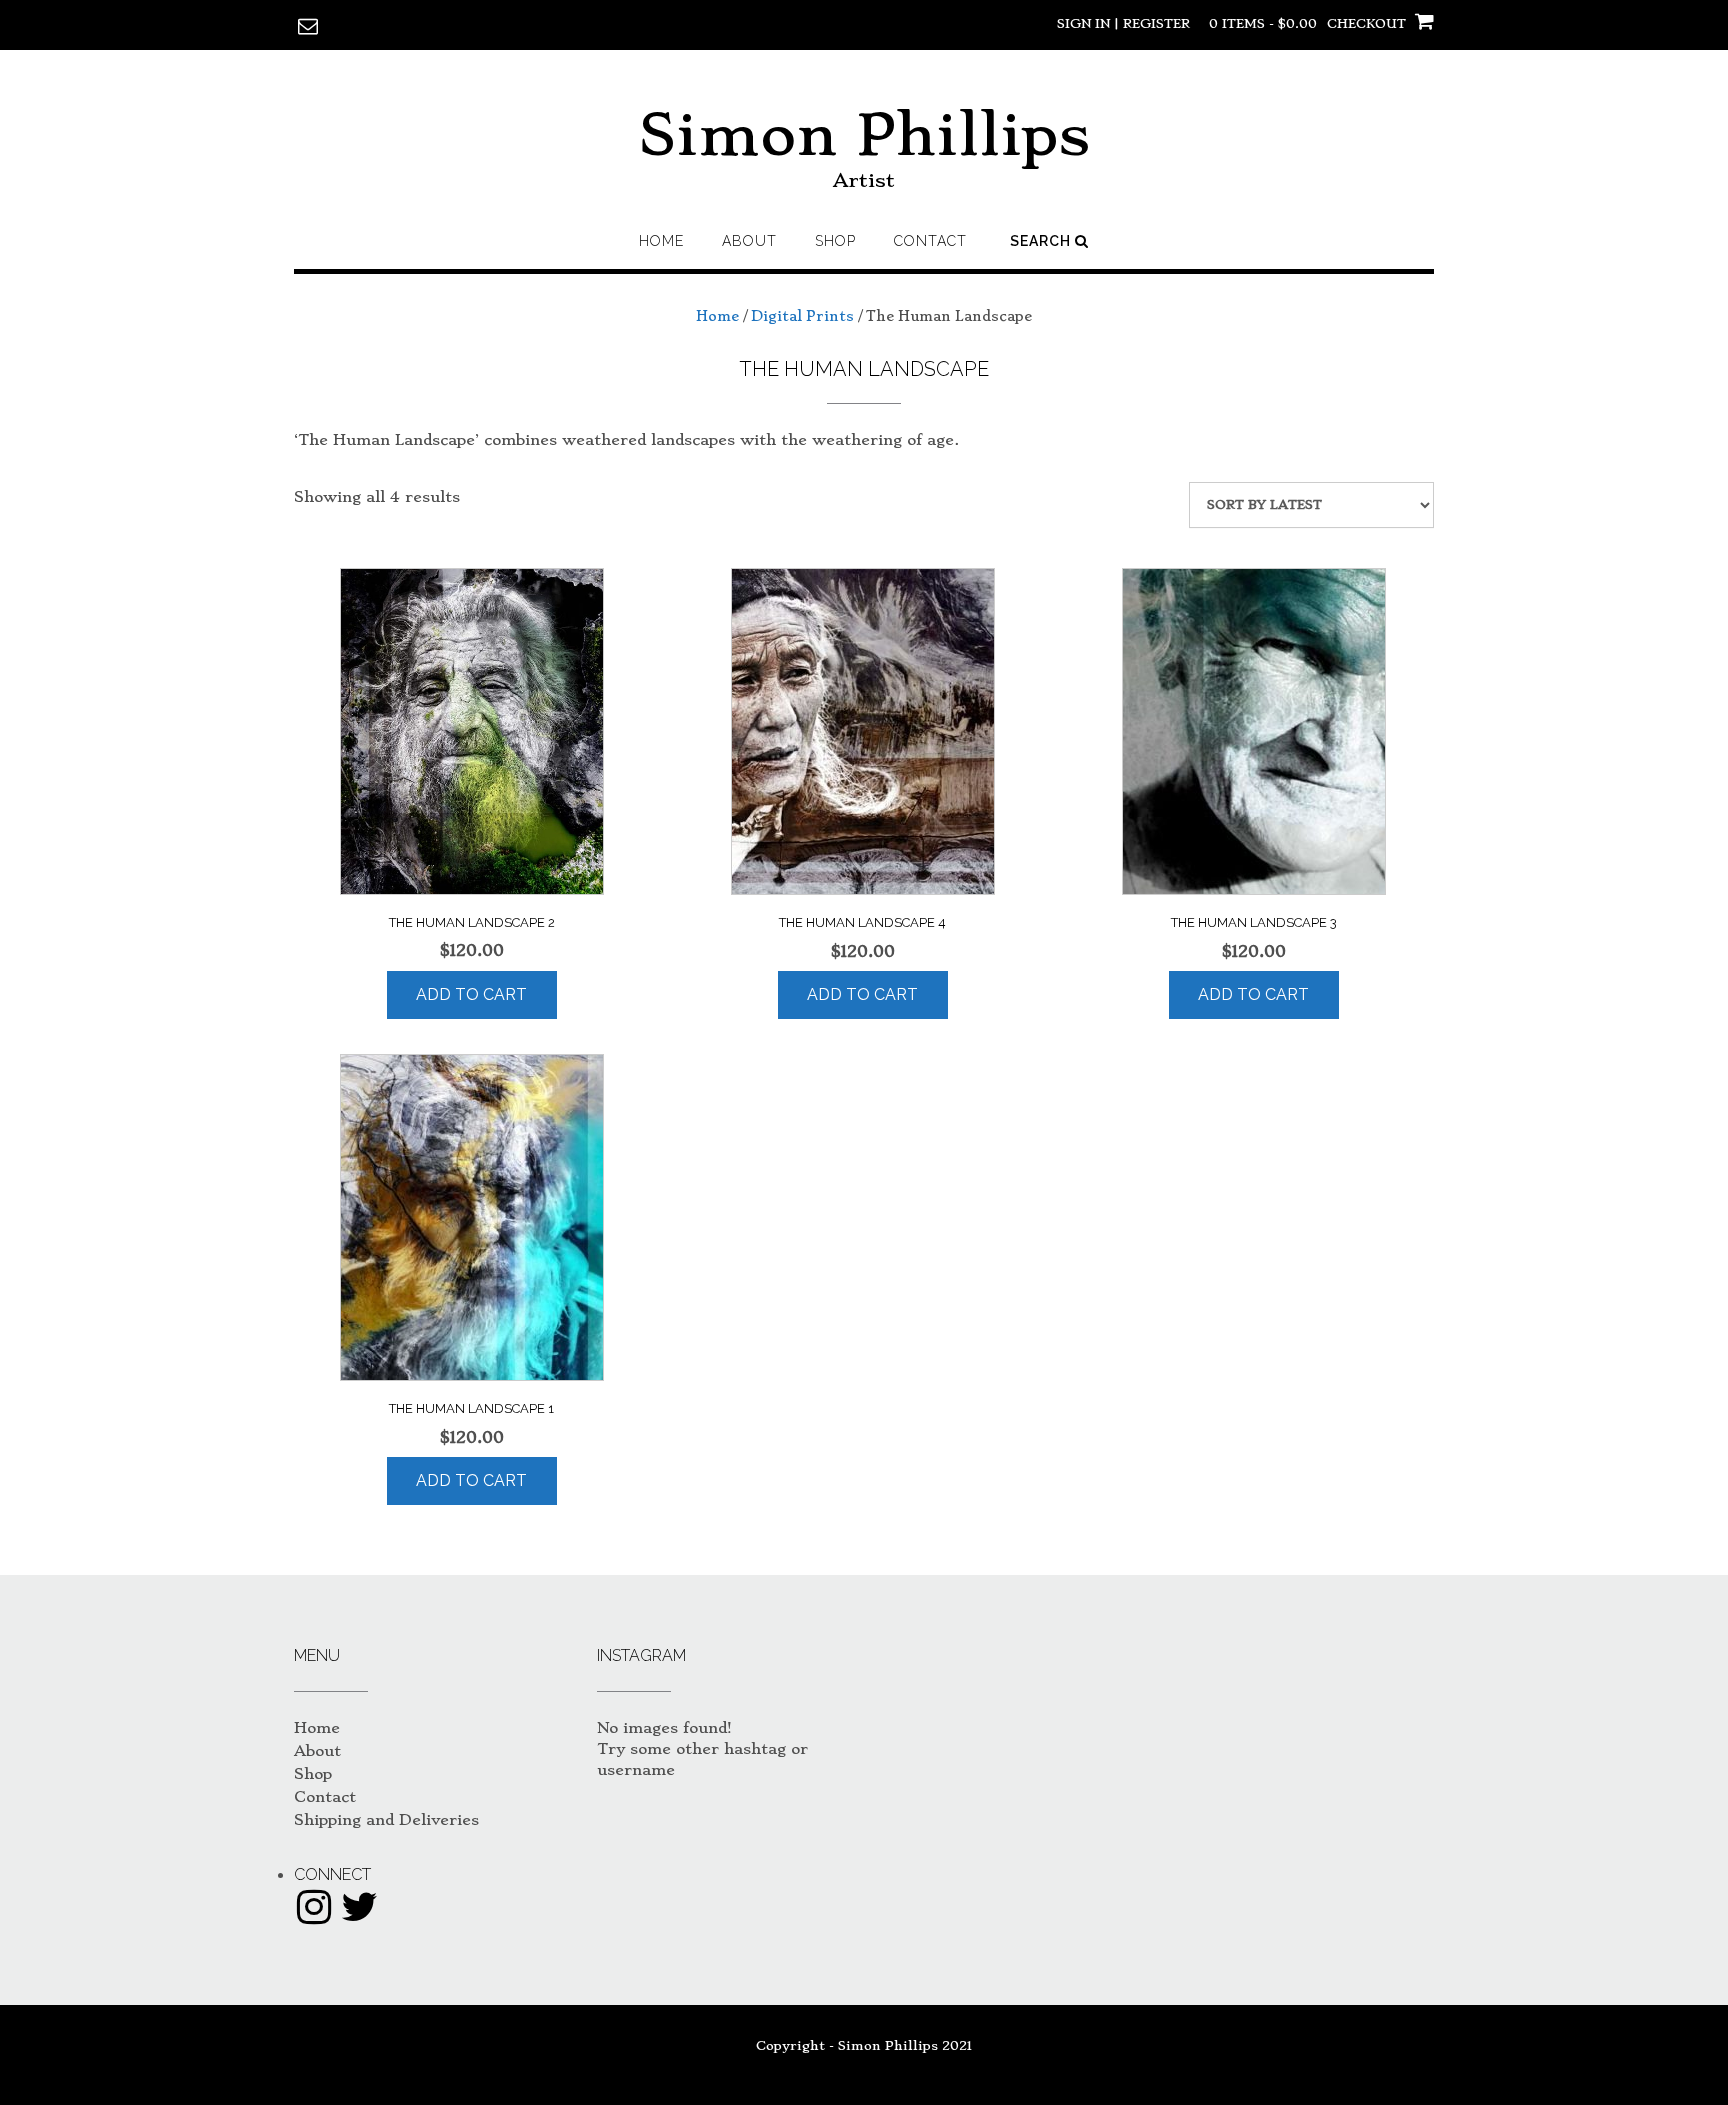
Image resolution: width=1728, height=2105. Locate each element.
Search (1042, 241)
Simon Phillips (864, 134)
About (749, 241)
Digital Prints (802, 316)
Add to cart (471, 994)
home (661, 241)
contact (930, 241)
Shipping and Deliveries (386, 1820)
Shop (835, 241)
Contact (325, 1797)
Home (717, 316)
